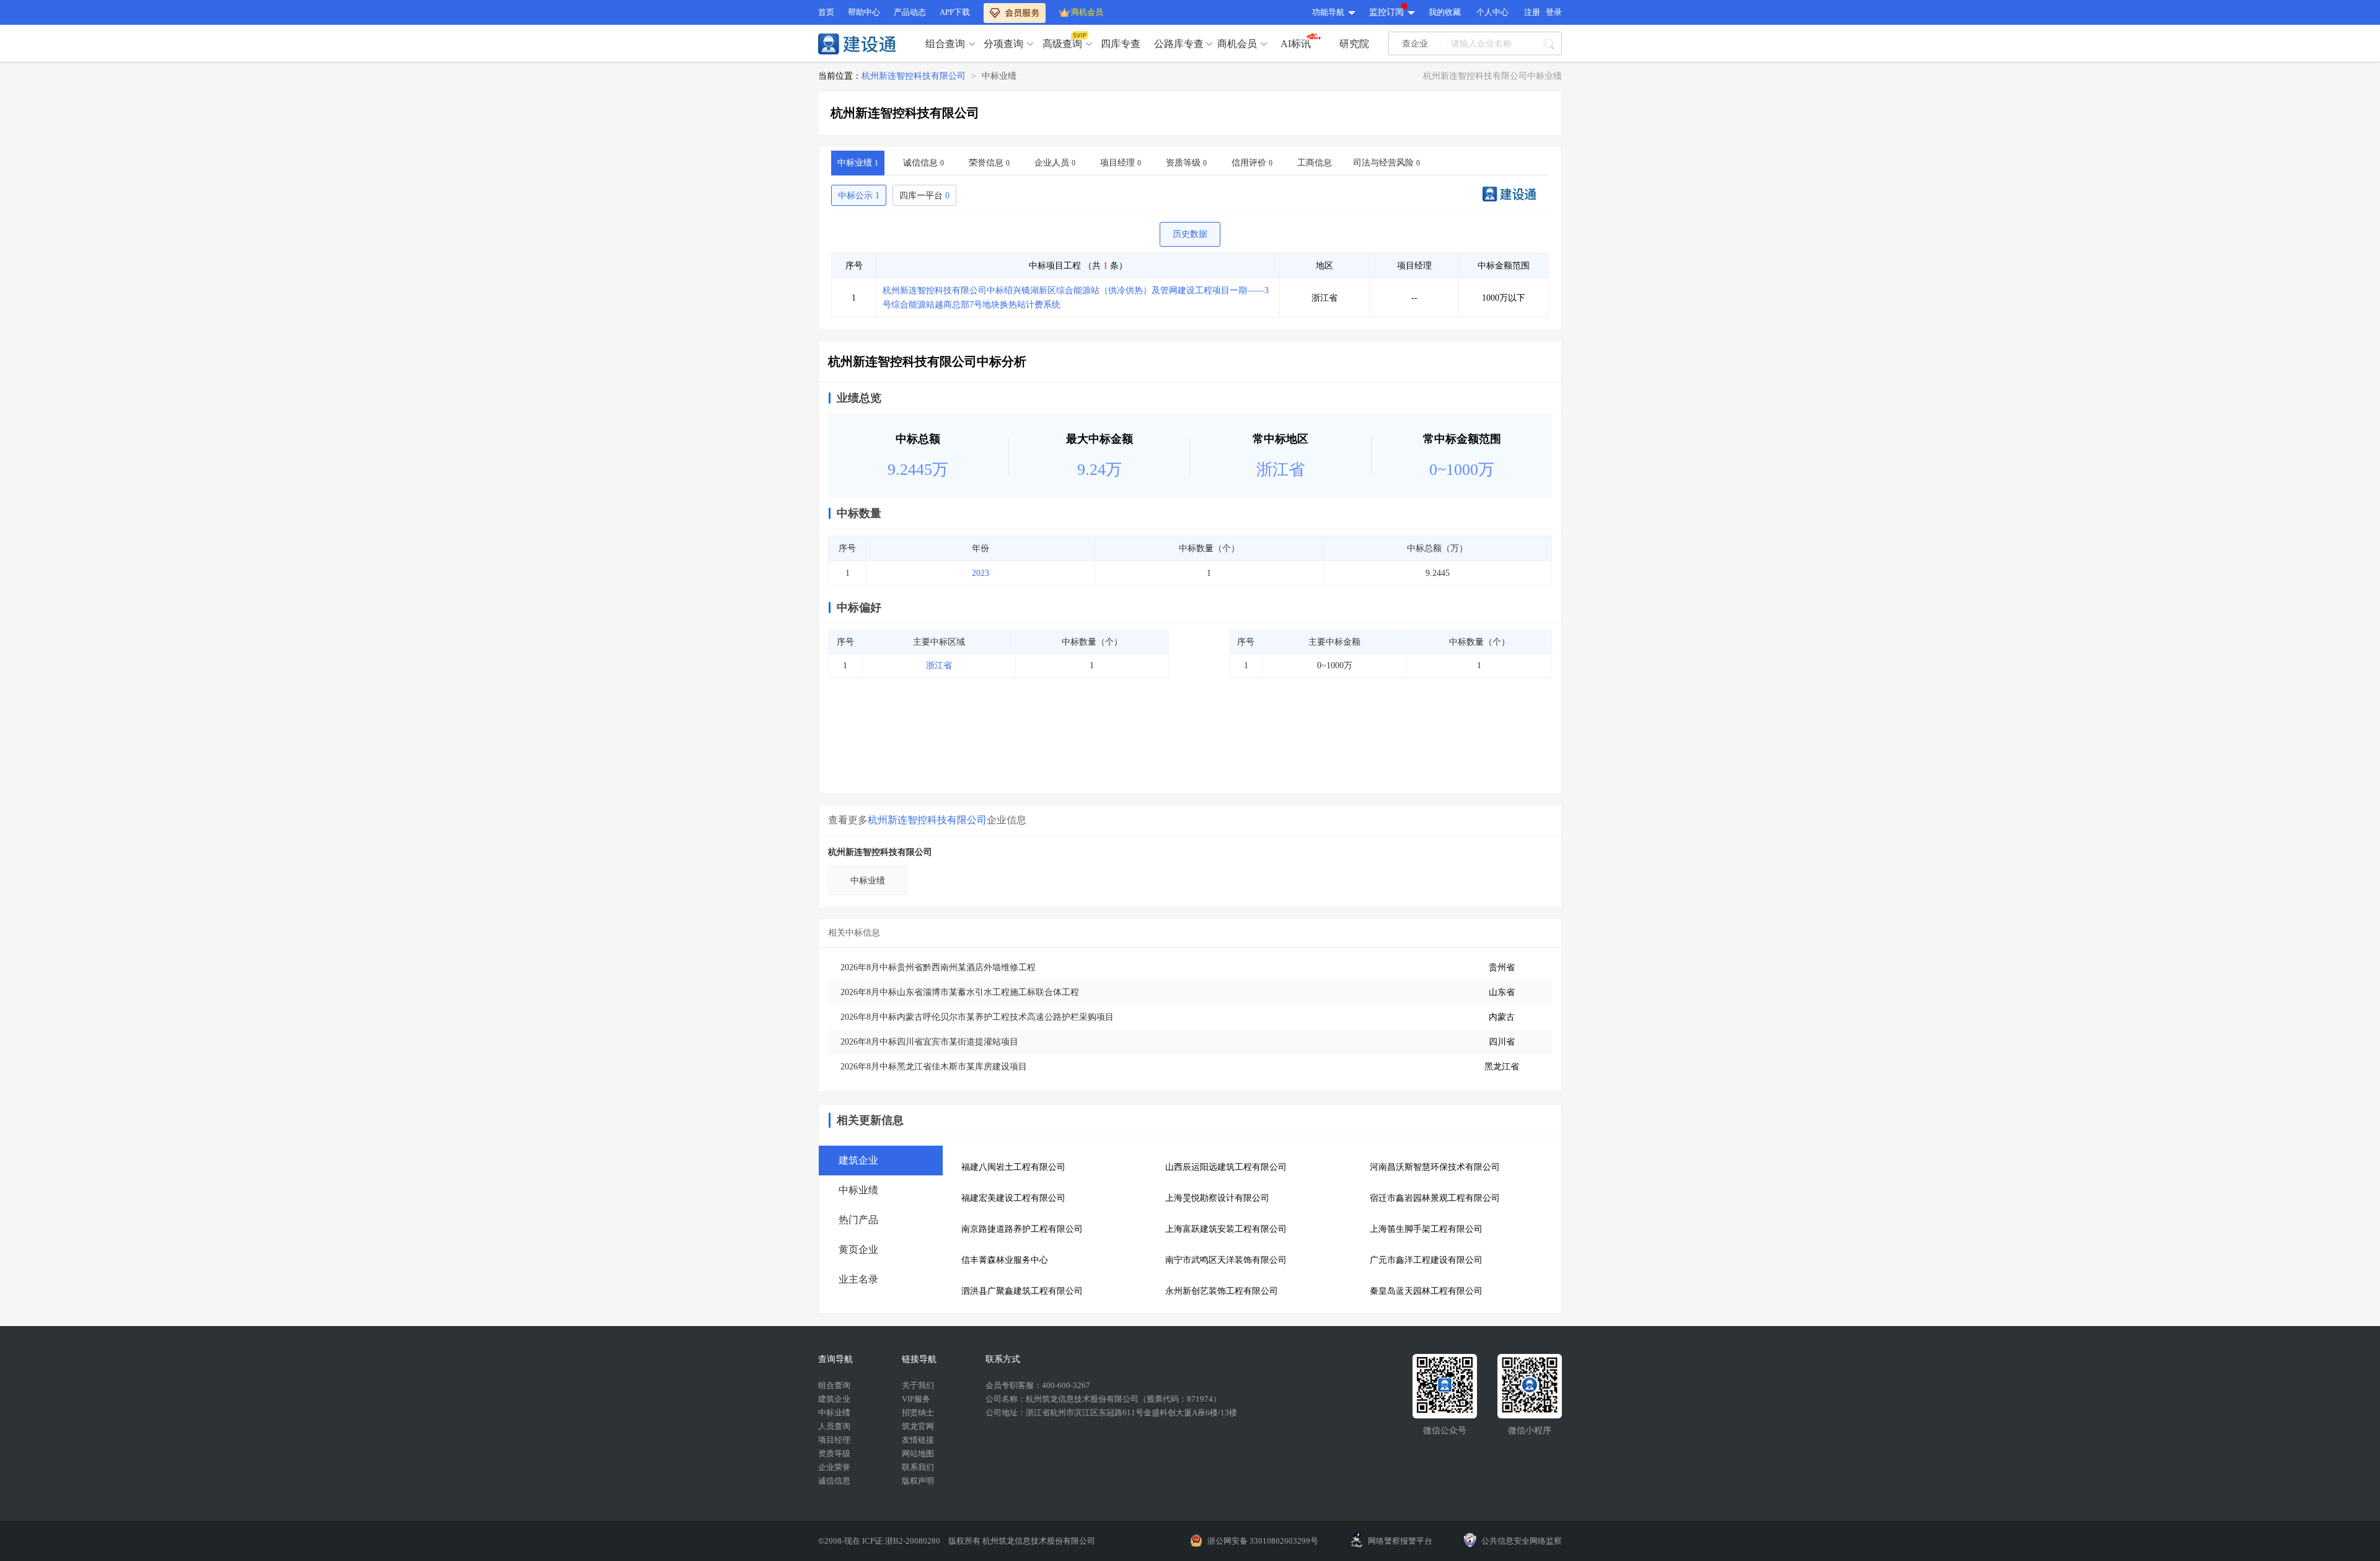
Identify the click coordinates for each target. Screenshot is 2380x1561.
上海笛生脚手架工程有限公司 (1426, 1229)
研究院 (1354, 44)
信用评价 (1252, 163)
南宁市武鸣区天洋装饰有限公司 (1226, 1260)
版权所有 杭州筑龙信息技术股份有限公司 (1022, 1541)
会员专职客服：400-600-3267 (1038, 1385)
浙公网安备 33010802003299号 (1263, 1541)
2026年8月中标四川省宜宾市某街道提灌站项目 (929, 1042)
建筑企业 (834, 1399)
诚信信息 (923, 163)
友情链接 (918, 1440)
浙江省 (939, 666)
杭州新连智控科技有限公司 (914, 76)
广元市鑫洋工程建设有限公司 (1426, 1260)
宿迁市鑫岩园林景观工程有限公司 (1435, 1198)
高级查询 (1062, 44)
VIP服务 (916, 1399)
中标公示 (859, 196)
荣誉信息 (989, 163)
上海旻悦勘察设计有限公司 (1217, 1198)
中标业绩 (999, 76)
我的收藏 (1445, 12)
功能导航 (1328, 12)
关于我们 (918, 1385)
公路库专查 (1179, 44)
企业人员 (1055, 163)
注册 (1532, 12)
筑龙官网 (918, 1426)
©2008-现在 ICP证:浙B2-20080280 (880, 1541)
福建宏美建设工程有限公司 (1013, 1198)
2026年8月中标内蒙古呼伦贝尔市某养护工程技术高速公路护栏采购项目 (977, 1017)
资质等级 (1186, 163)
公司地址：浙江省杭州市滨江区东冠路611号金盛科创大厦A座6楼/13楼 (1111, 1413)
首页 (826, 12)
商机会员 (1087, 12)
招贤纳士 (918, 1413)
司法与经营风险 (1386, 163)
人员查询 (834, 1426)
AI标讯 (1296, 44)
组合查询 (945, 44)
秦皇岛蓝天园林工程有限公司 (1426, 1291)
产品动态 (910, 12)
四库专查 (1121, 44)
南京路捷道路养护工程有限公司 (1022, 1229)
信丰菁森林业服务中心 (1005, 1260)
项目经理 (1121, 163)
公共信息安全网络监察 (1522, 1541)
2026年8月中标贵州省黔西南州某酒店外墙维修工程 (938, 967)
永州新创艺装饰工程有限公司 (1222, 1291)
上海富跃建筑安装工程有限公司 (1226, 1229)
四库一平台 (924, 196)
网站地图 (918, 1453)
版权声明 (918, 1481)
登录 (1554, 12)
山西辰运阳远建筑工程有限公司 (1226, 1167)
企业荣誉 (834, 1467)
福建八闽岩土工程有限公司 (1013, 1167)
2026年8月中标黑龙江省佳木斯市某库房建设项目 (934, 1067)
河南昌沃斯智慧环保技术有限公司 (1435, 1167)
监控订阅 (1386, 12)
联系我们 (918, 1467)
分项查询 (1003, 44)
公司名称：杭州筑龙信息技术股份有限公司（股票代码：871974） (1103, 1399)
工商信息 (1315, 163)
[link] (914, 76)
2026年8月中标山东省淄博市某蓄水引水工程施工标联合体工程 (960, 992)
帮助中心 (864, 12)
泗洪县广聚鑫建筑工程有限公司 (1022, 1291)
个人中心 (1492, 12)
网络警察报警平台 (1400, 1541)
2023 (981, 573)
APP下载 (955, 12)
